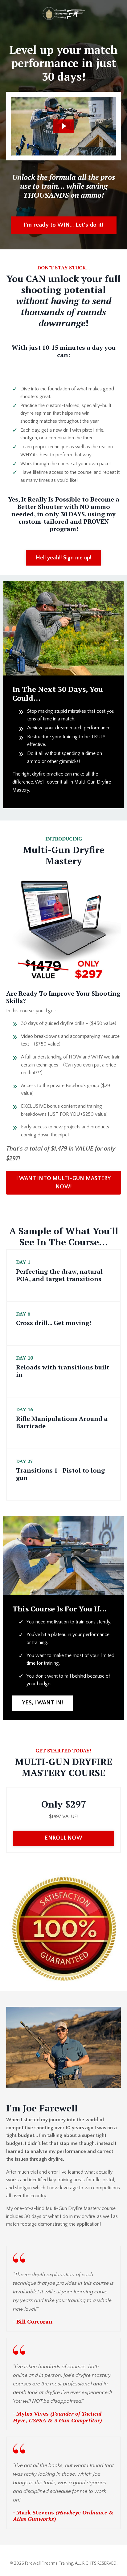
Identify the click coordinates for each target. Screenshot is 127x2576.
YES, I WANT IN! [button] (43, 1703)
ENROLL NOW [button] (63, 1838)
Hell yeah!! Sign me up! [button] (64, 558)
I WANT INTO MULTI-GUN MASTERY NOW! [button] (63, 1183)
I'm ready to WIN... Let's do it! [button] (64, 225)
